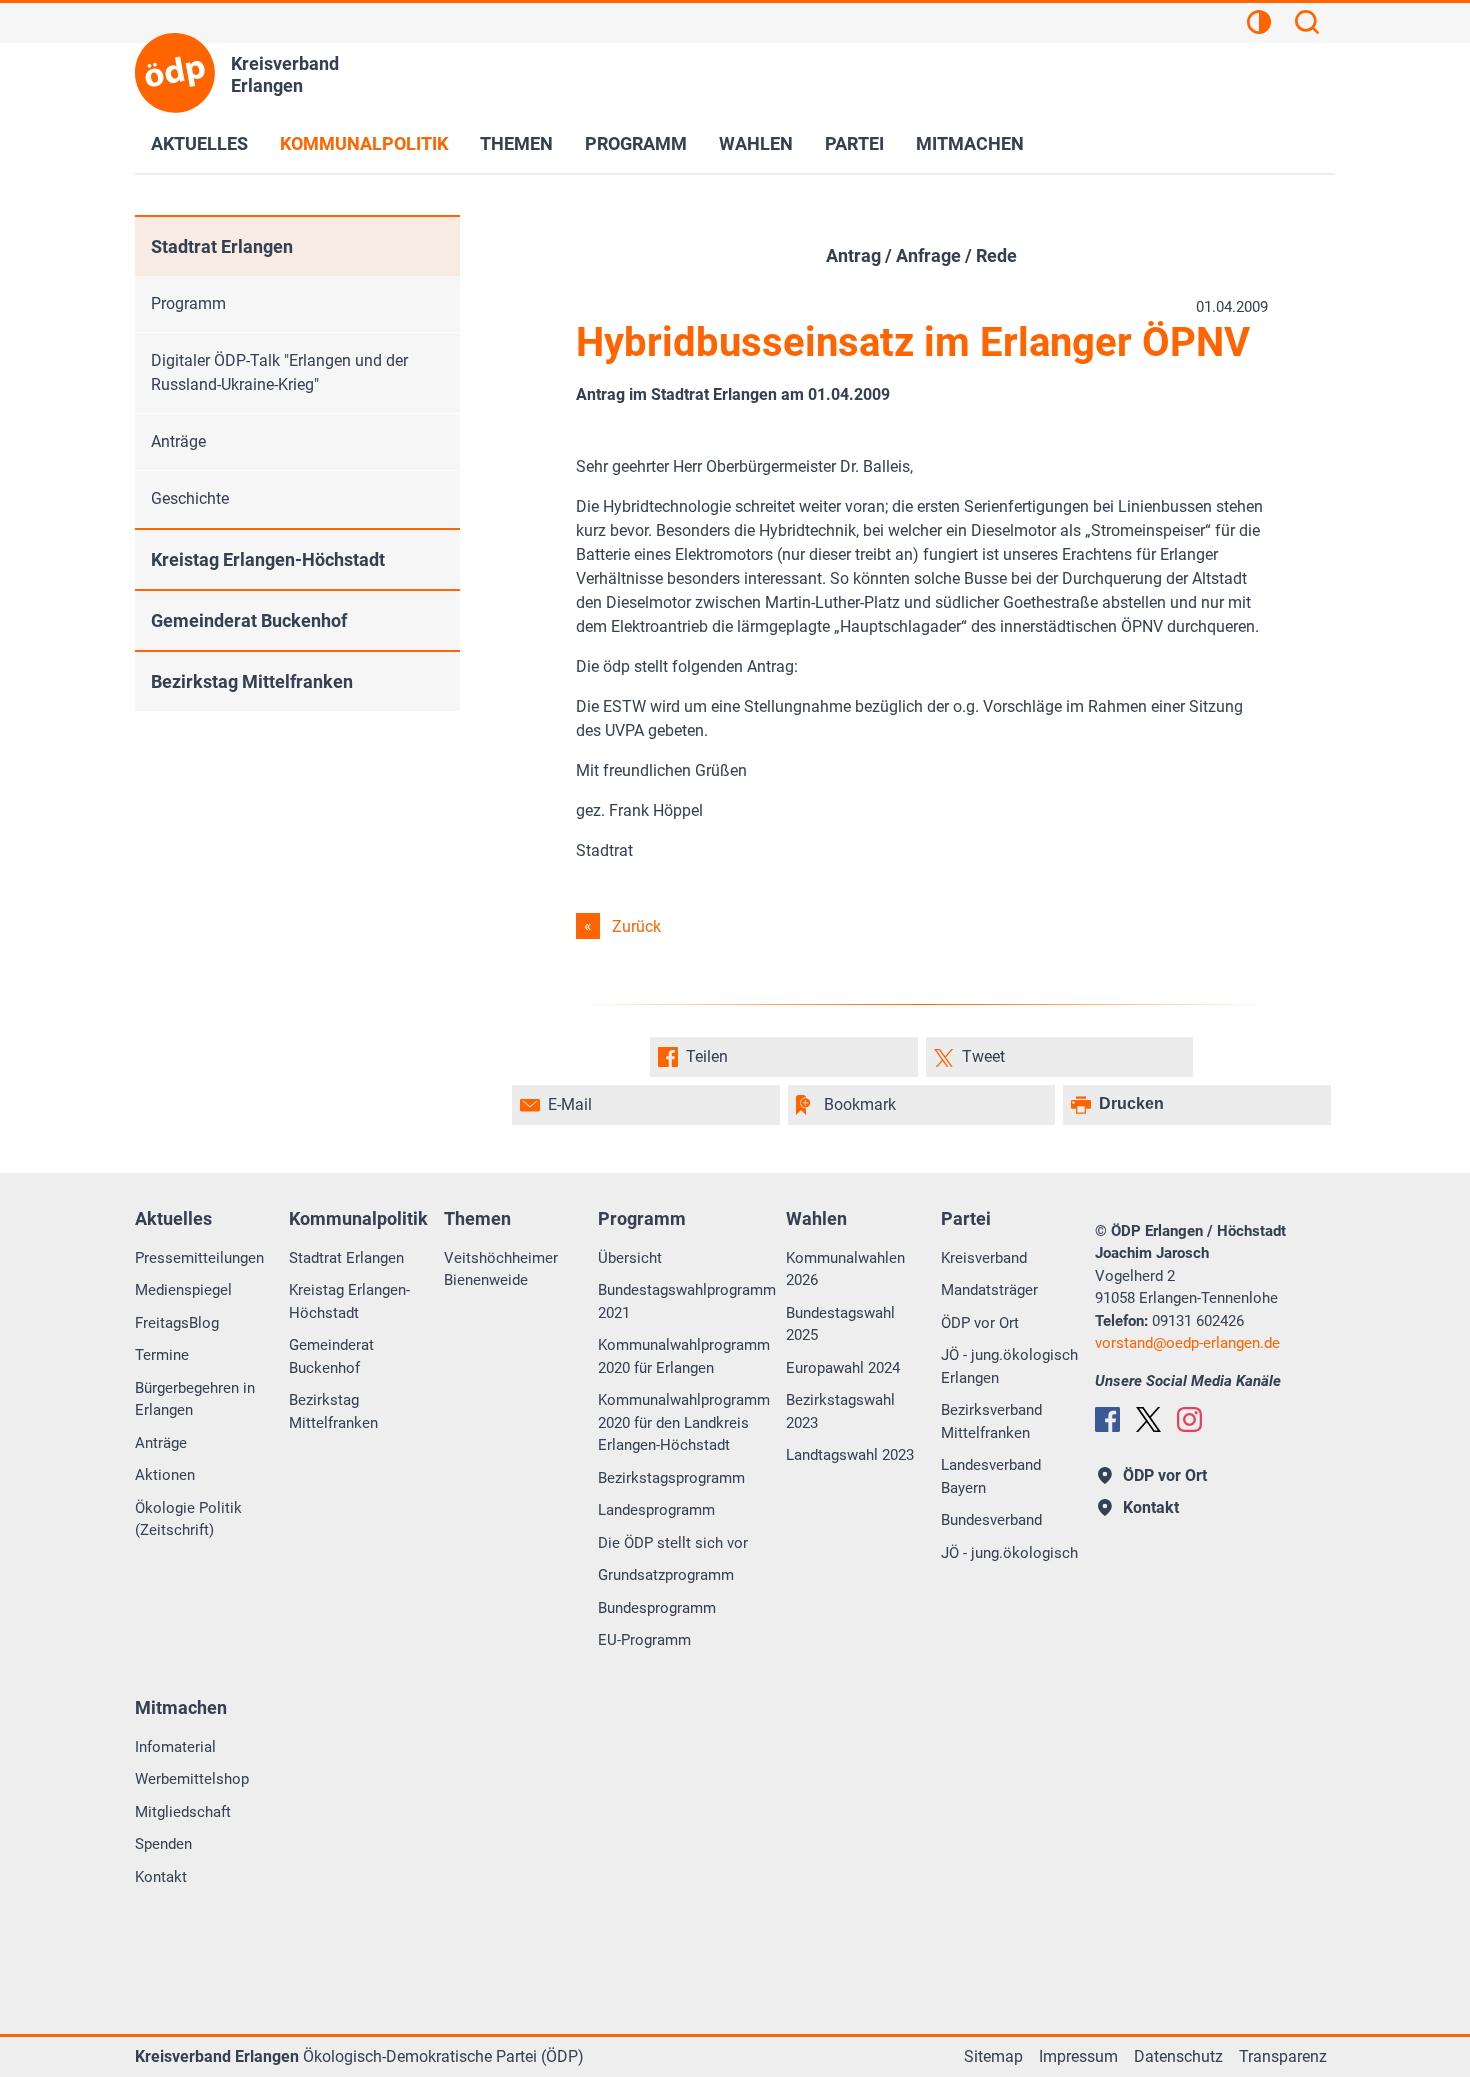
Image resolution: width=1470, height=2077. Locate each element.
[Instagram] (1189, 1419)
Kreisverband (984, 1258)
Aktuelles (199, 143)
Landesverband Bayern (991, 1476)
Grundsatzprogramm (666, 1575)
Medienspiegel (183, 1290)
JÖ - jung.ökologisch (1009, 1553)
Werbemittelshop (192, 1779)
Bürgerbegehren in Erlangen (195, 1399)
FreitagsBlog (177, 1323)
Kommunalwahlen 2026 (845, 1269)
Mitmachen (970, 143)
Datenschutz (1178, 2056)
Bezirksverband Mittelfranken (991, 1421)
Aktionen (165, 1475)
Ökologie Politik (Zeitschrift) (188, 1519)
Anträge (178, 441)
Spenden (163, 1844)
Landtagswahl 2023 (850, 1455)
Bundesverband (991, 1520)
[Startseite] (175, 73)
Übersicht (630, 1258)
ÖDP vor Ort (980, 1323)
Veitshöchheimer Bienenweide (501, 1269)
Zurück (636, 926)
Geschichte (190, 498)
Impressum (1078, 2056)
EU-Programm (644, 1640)
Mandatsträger (989, 1290)
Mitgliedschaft (183, 1812)
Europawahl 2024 (843, 1368)
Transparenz (1283, 2056)
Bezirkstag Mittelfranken (252, 681)
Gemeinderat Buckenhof (249, 620)
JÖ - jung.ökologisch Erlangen (1009, 1366)
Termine (162, 1355)
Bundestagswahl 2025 (840, 1324)
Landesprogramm (656, 1510)
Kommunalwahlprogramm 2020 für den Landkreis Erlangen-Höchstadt (684, 1422)
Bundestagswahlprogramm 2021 (687, 1301)
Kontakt (161, 1877)
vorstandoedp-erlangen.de (1187, 1343)
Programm (636, 143)
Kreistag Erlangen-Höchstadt (268, 559)
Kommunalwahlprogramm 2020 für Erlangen (684, 1356)
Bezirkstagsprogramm (671, 1478)
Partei (854, 143)
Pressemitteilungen (199, 1258)
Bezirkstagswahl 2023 (840, 1411)
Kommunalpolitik (364, 143)
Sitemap (993, 2056)
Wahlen (756, 143)
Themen (516, 143)
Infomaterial (175, 1747)
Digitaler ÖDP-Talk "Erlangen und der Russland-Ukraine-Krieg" (279, 372)
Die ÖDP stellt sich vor (673, 1543)
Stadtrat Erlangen (222, 246)
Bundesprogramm (657, 1608)
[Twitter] (1148, 1419)
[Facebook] (1107, 1419)
